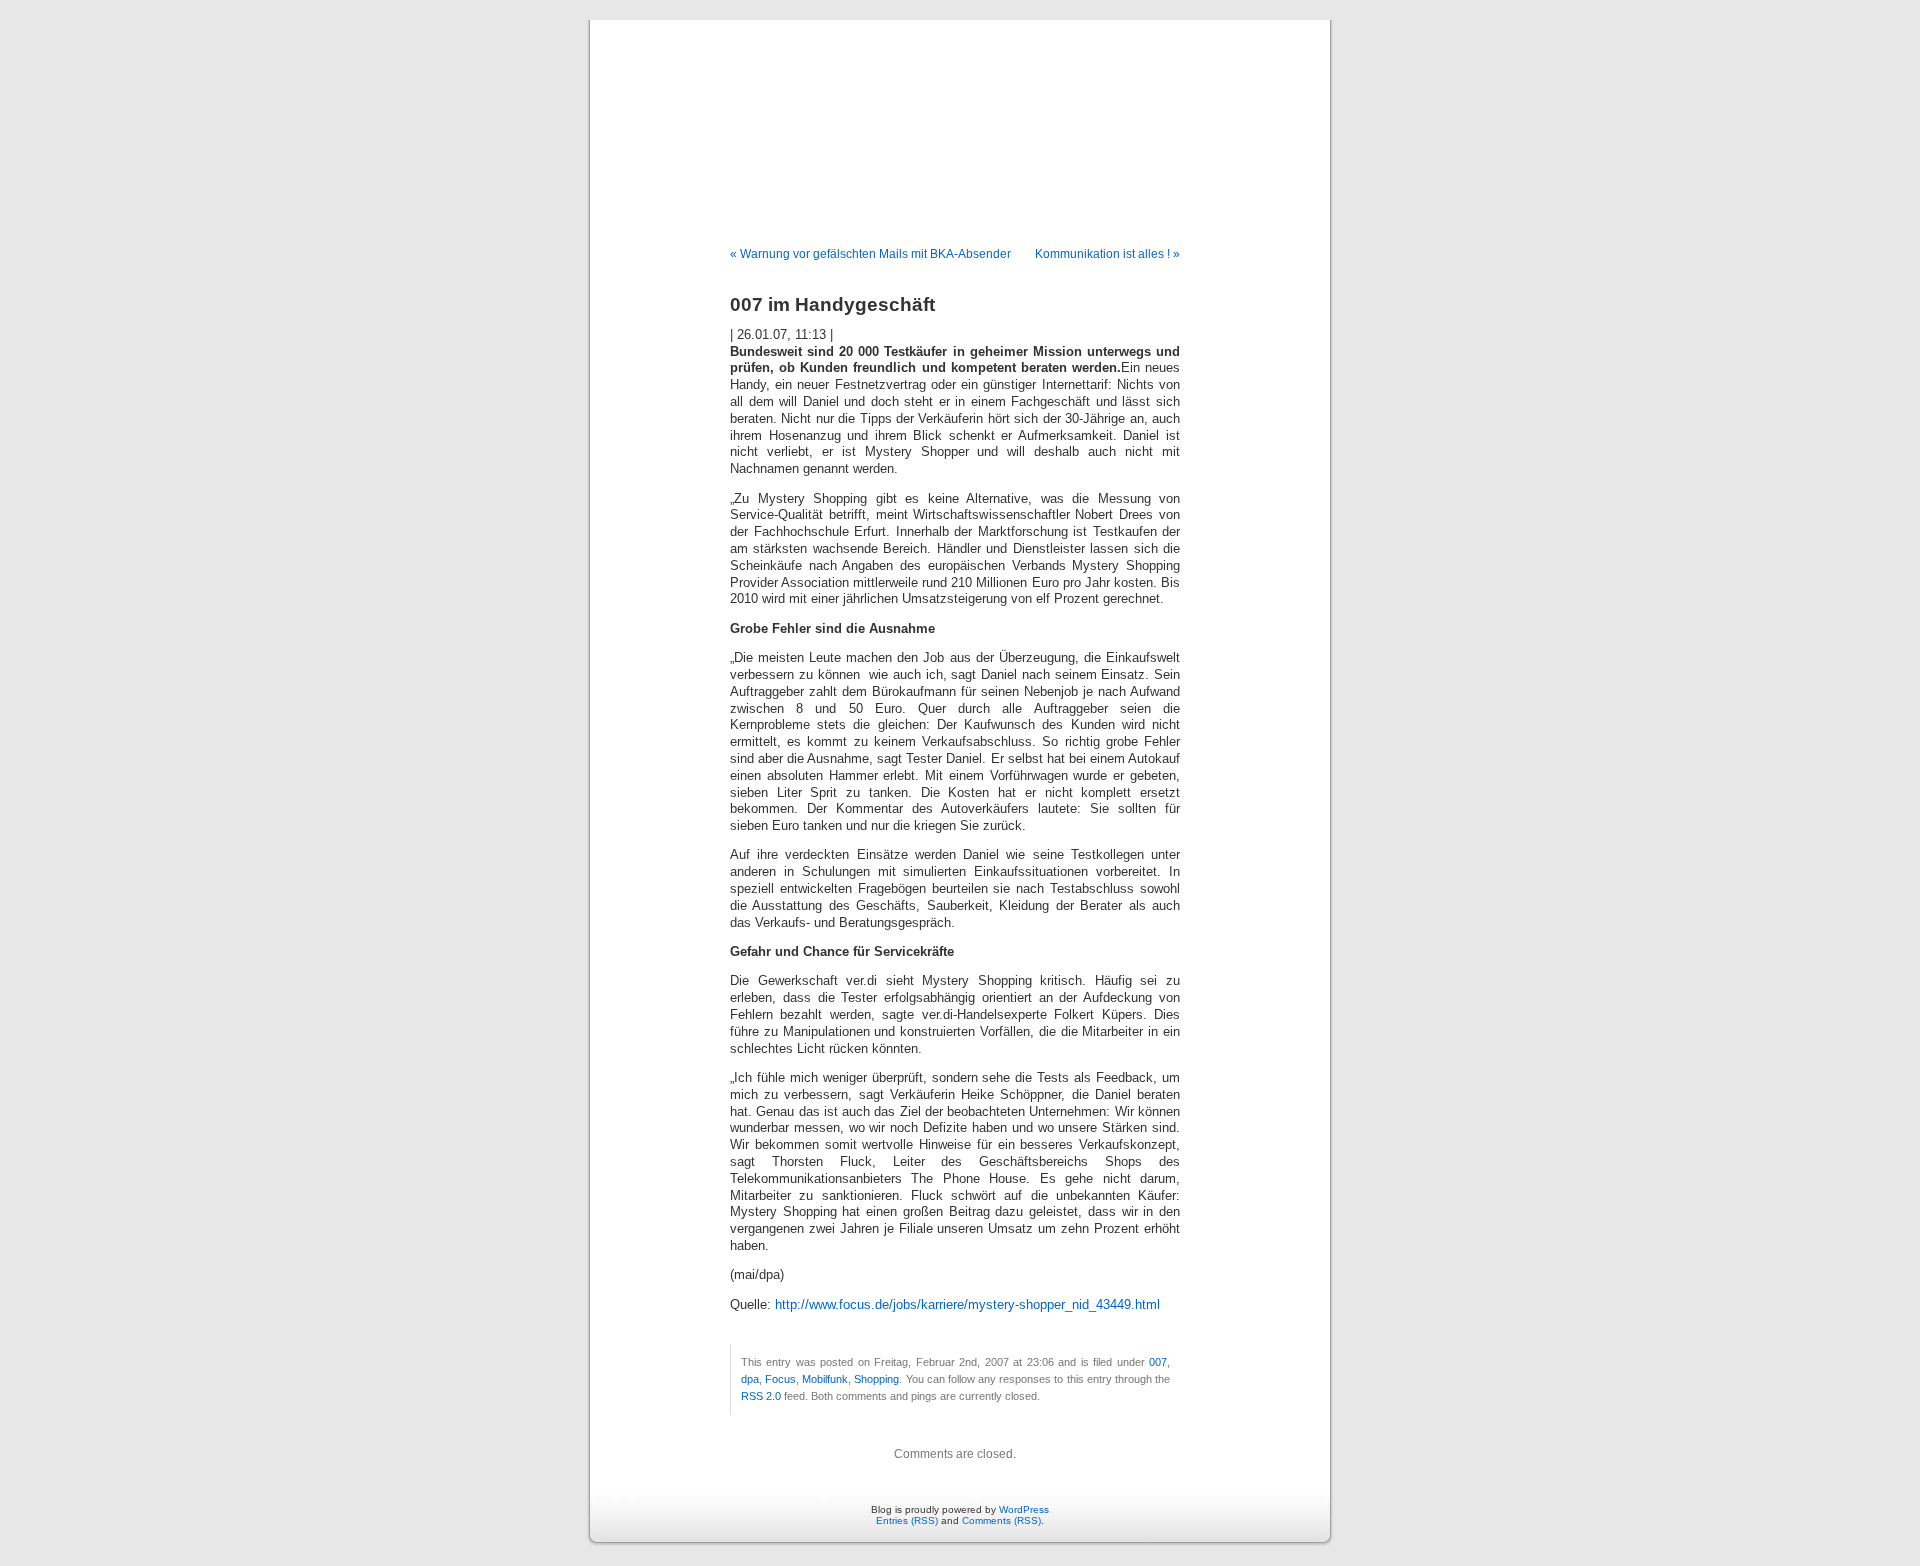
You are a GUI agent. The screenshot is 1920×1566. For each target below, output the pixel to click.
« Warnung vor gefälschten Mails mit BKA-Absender (870, 254)
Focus (780, 1379)
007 (1158, 1362)
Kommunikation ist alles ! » (1107, 254)
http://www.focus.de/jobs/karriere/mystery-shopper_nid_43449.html (967, 1305)
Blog (960, 112)
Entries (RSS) (907, 1520)
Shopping (876, 1379)
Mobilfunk (825, 1379)
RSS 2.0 (761, 1396)
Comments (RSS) (1001, 1520)
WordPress (1024, 1509)
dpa (750, 1379)
